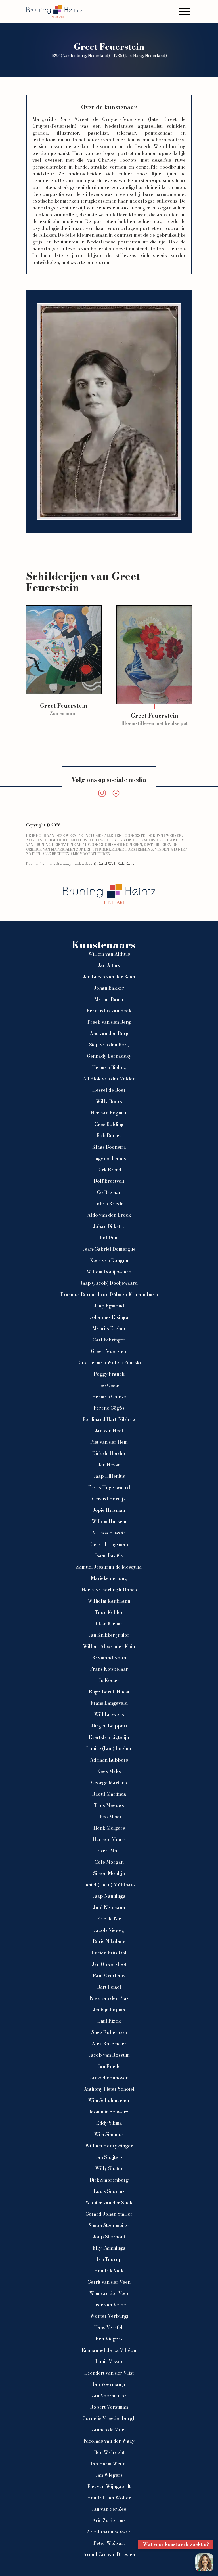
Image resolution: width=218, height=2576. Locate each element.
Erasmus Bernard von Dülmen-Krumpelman (109, 1294)
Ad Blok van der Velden (109, 1079)
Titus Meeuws (109, 1805)
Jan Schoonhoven (109, 2078)
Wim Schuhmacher (109, 2100)
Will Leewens (109, 1714)
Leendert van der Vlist (109, 2373)
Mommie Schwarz (109, 2112)
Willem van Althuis (109, 954)
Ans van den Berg (109, 1033)
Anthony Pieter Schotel (109, 2089)
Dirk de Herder (109, 1453)
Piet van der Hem (109, 1442)
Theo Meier (109, 1817)
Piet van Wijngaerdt (109, 2486)
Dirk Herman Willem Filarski (109, 1362)
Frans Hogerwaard (109, 1487)
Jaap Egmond (109, 1306)
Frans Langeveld (109, 1703)
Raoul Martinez (109, 1794)
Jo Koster (109, 1680)
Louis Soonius (109, 2191)
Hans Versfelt (109, 2327)
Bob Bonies (109, 1135)
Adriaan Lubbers (109, 1760)
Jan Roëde (109, 2066)
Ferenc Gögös (109, 1408)
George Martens (109, 1783)
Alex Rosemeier (109, 2044)
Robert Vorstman (109, 2407)
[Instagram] (102, 793)
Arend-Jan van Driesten (109, 2554)
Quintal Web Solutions (114, 864)
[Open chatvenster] (204, 2562)
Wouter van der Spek (109, 2203)
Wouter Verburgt (109, 2316)
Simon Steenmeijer (109, 2225)
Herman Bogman (109, 1113)
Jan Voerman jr (109, 2384)
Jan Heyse (109, 1465)
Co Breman (109, 1192)
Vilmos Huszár (109, 1533)
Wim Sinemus (109, 2134)
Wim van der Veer (109, 2293)
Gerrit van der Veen (109, 2282)
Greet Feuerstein (109, 1351)
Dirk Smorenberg (109, 2180)
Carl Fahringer (109, 1340)
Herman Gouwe (109, 1397)
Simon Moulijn (109, 1873)
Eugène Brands (109, 1158)
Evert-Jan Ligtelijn (109, 1737)
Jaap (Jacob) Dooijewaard (109, 1283)
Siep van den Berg (109, 1045)
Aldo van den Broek (109, 1215)
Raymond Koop (109, 1658)
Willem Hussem (109, 1521)
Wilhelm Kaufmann (109, 1601)
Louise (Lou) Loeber (109, 1748)
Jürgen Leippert (109, 1726)
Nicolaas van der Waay (109, 2441)
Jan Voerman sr (109, 2396)
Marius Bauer (109, 999)
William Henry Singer (109, 2146)
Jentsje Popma (109, 2010)
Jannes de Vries (109, 2430)
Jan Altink (109, 965)
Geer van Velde (109, 2305)
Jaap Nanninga (109, 1896)
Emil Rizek (109, 2021)
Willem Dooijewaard (109, 1272)
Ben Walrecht (109, 2452)
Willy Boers (109, 1101)
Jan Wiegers (109, 2475)
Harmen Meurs (109, 1839)
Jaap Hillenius (109, 1476)
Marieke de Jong (109, 1578)
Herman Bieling (109, 1067)
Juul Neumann (109, 1907)
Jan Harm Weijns (109, 2464)
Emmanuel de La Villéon (109, 2350)
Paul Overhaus (109, 1975)
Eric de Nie (109, 1919)
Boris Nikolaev (109, 1941)
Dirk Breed (109, 1170)
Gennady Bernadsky (109, 1056)
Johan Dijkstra (109, 1226)
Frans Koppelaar (109, 1669)
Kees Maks (109, 1771)
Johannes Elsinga (109, 1317)
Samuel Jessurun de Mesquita (109, 1567)
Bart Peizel (109, 1987)
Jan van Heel (109, 1431)
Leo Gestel (109, 1385)
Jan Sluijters (109, 2157)
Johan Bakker (109, 988)
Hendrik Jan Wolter (109, 2498)
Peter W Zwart (109, 2543)
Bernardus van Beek (109, 1011)
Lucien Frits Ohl (109, 1953)
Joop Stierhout (109, 2237)
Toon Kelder (109, 1612)
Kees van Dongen (109, 1260)
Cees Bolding (109, 1124)
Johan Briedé (109, 1204)
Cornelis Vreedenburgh (109, 2418)
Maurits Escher (109, 1328)
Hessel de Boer (109, 1090)
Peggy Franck (109, 1374)
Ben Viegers (109, 2339)
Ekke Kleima (109, 1624)
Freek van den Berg (109, 1022)
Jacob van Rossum (109, 2055)
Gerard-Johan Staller (109, 2214)
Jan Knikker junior (109, 1635)
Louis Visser (109, 2361)
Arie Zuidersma (109, 2520)
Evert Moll (109, 1851)
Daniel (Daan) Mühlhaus (109, 1885)
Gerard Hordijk (109, 1499)
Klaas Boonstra (109, 1147)
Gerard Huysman (109, 1544)
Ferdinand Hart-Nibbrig (109, 1419)
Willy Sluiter (109, 2168)
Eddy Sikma (109, 2123)
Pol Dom (109, 1238)
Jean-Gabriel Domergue (109, 1249)
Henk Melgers (109, 1828)
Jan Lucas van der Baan (109, 977)
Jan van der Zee (109, 2509)
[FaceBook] (116, 793)
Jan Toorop (109, 2259)
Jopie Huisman (109, 1510)
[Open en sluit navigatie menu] (185, 11)
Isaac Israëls (109, 1555)
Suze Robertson (109, 2032)
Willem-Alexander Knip (109, 1646)
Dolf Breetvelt (109, 1181)
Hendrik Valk (109, 2271)
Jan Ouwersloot (109, 1964)
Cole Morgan (109, 1862)
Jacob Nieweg (109, 1930)
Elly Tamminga (109, 2248)
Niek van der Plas (109, 1998)
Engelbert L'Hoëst (109, 1692)
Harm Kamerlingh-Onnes (109, 1590)
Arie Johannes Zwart (109, 2532)
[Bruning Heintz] (54, 11)
